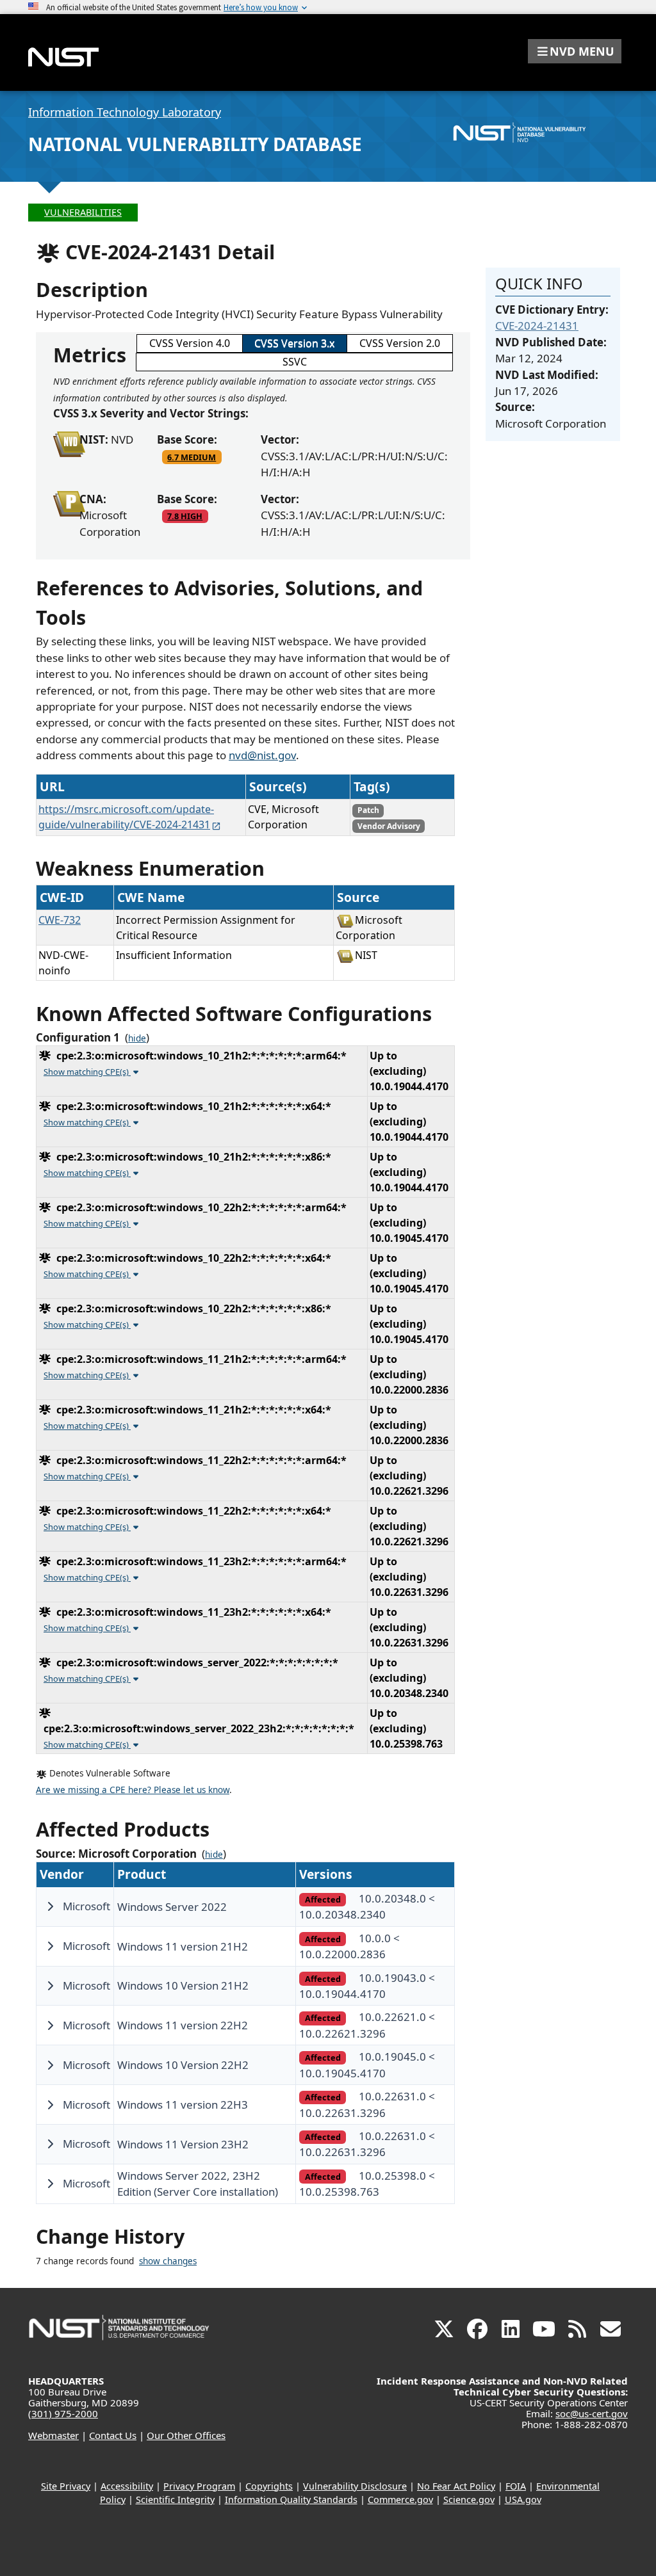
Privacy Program (199, 2486)
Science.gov (469, 2500)
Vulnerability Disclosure (355, 2486)
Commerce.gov (400, 2500)
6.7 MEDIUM (192, 457)
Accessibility (127, 2486)
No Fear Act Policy (456, 2486)
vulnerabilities (83, 212)
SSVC (295, 362)
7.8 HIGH (185, 516)
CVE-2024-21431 (537, 326)
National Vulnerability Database (195, 144)
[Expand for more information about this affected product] (50, 1906)
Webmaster (53, 2435)
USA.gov (523, 2500)
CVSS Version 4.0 (190, 343)
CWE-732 (60, 920)
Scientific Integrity (175, 2500)
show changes (168, 2261)
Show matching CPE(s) (87, 1072)
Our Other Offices (186, 2435)
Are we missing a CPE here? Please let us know (133, 1790)
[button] (575, 51)
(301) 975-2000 (63, 2413)
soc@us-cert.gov (592, 2413)
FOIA (516, 2486)
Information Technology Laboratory (125, 112)
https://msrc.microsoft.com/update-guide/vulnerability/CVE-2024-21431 (126, 817)
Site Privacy (66, 2486)
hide (137, 1038)
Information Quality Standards (291, 2500)
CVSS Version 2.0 (400, 343)
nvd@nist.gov (262, 755)
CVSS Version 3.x (294, 343)
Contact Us (113, 2435)
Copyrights (269, 2486)
